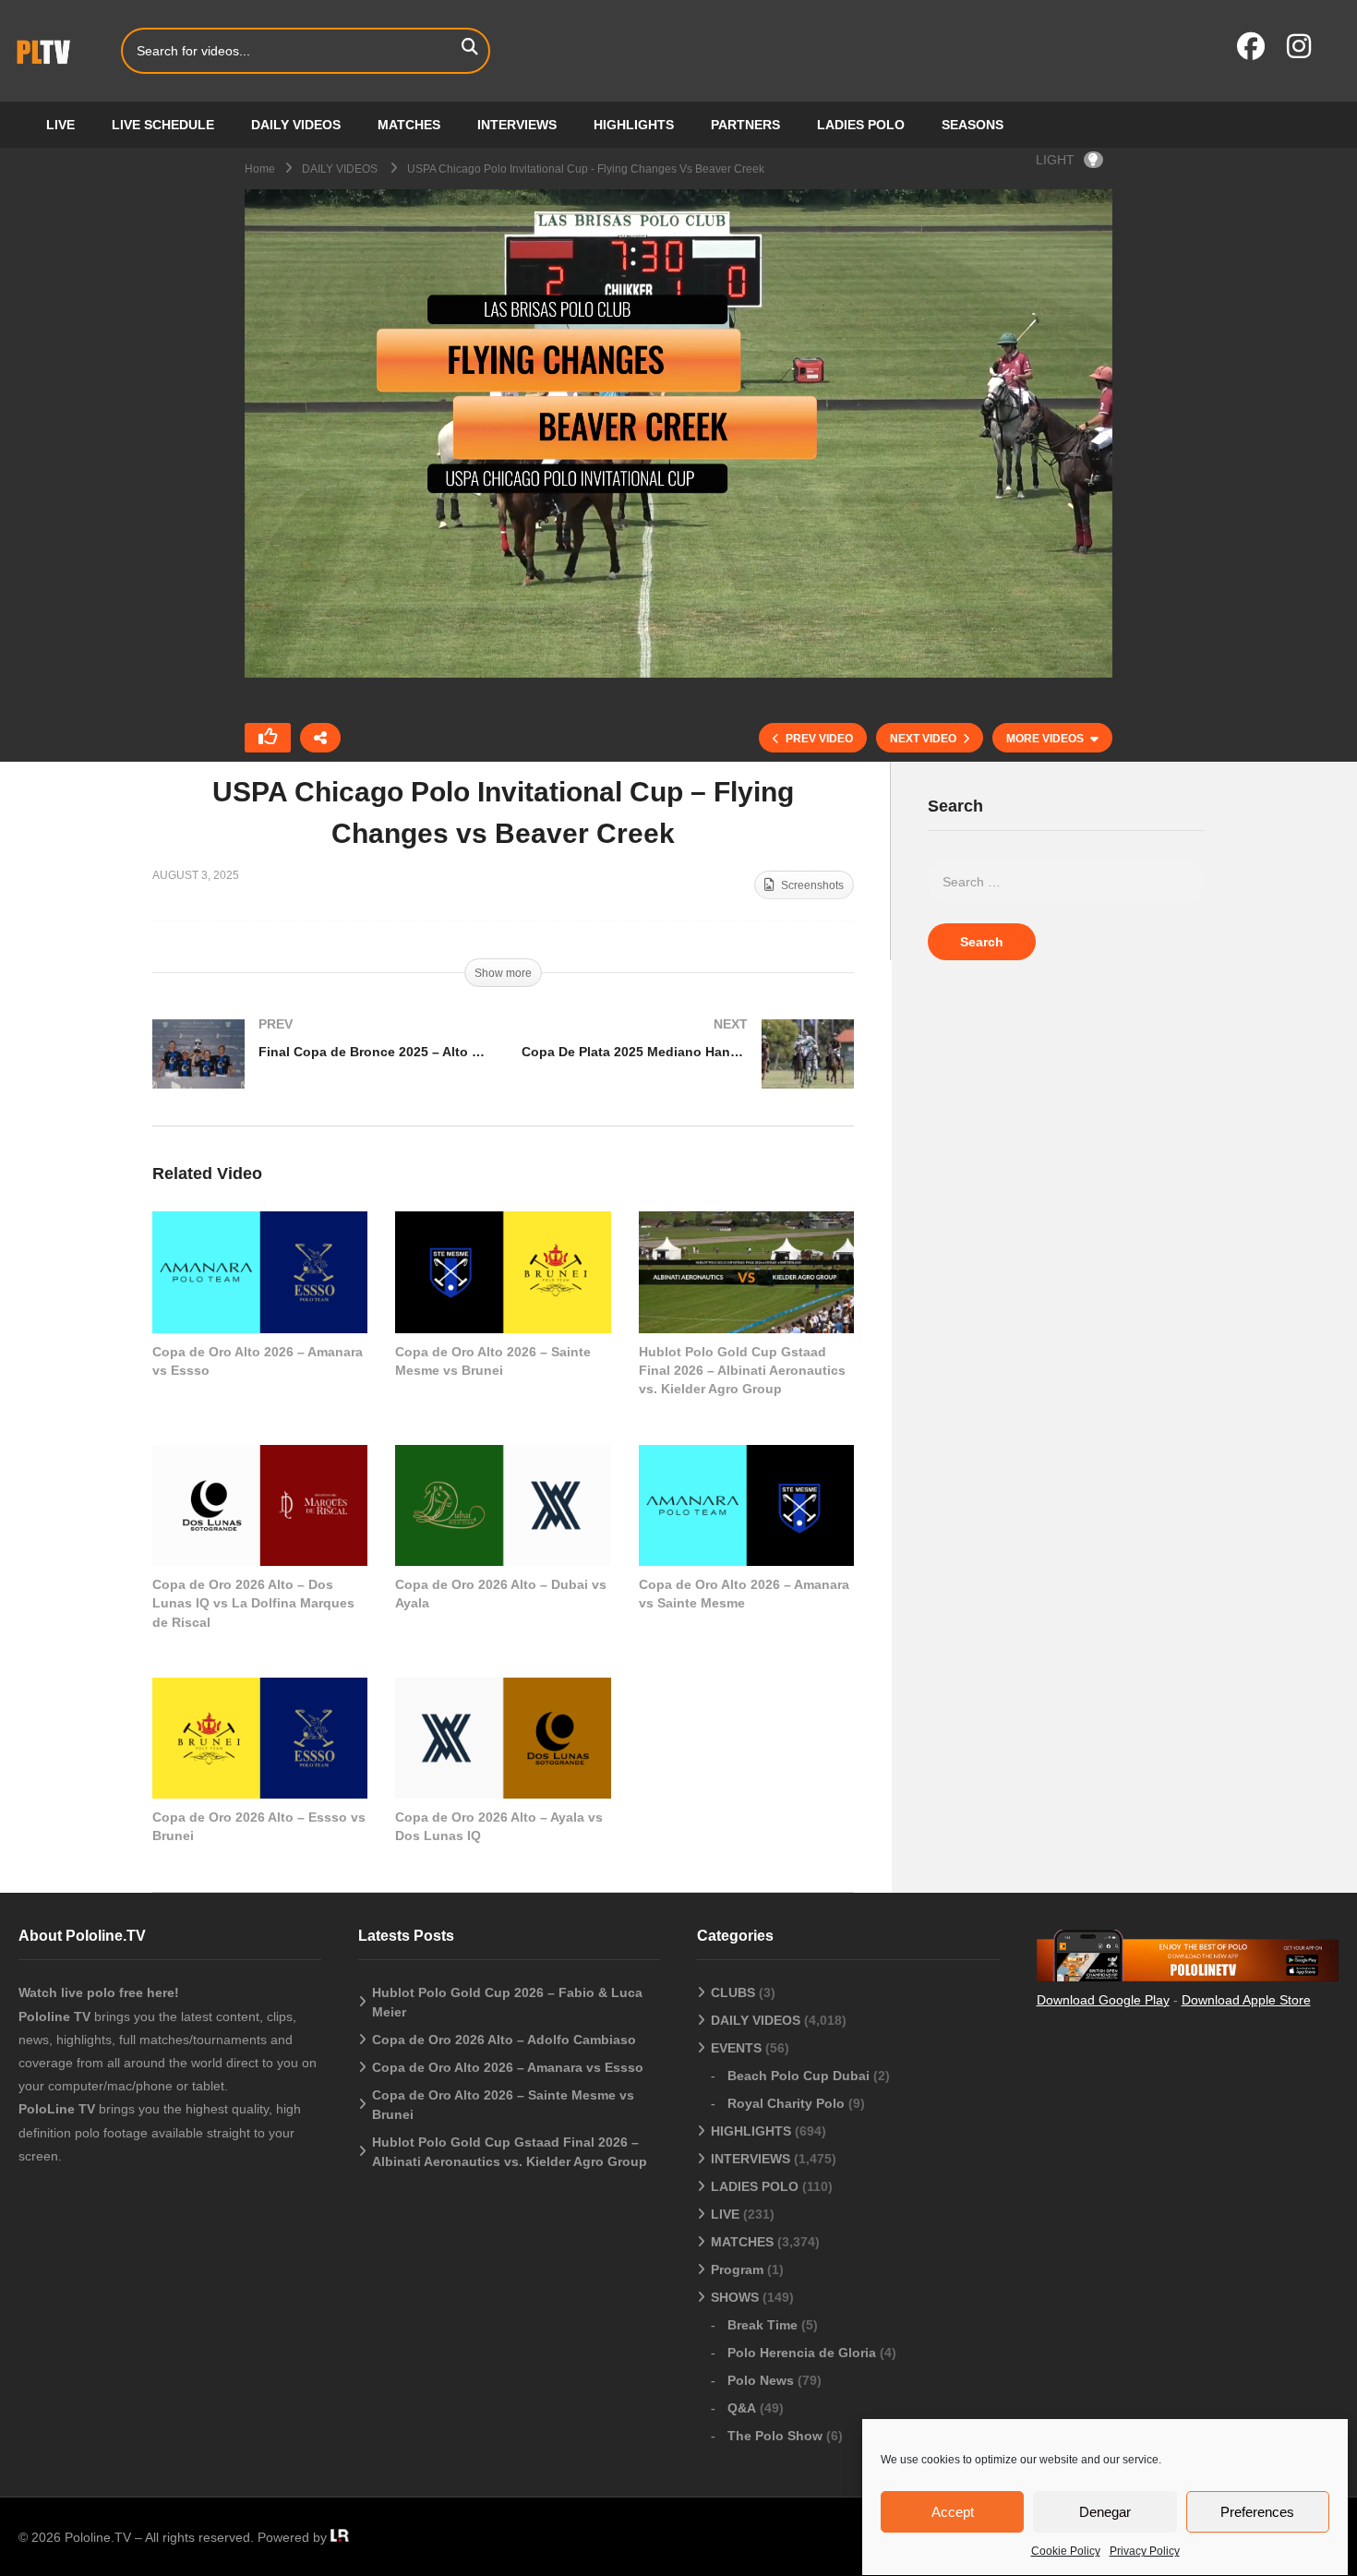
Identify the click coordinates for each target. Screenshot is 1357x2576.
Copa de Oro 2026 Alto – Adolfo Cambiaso (504, 2040)
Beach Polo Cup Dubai (799, 2076)
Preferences (1257, 2512)
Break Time (763, 2325)
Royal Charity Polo (786, 2103)
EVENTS (736, 2048)
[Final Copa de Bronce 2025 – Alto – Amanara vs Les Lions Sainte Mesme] (318, 1072)
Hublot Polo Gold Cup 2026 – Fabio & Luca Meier (507, 2002)
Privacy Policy (1145, 2551)
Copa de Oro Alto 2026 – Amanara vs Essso (508, 2067)
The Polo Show (775, 2436)
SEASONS (973, 125)
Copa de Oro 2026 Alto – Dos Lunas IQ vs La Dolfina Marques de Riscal (253, 1603)
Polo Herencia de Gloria (802, 2353)
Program (737, 2269)
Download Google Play (1103, 2000)
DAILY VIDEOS (296, 125)
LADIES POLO (861, 125)
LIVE (60, 125)
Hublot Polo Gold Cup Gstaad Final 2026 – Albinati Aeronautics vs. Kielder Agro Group (742, 1371)
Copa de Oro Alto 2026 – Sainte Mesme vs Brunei (503, 2105)
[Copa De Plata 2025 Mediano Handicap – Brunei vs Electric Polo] (688, 1072)
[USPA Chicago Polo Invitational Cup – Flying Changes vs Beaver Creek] (260, 1272)
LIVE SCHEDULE (163, 125)
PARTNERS (745, 125)
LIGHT (1055, 160)
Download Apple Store (1246, 2000)
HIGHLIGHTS (634, 125)
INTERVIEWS (517, 125)
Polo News (761, 2380)
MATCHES (409, 125)
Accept (953, 2512)
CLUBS (733, 1992)
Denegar (1105, 2512)
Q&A (742, 2408)
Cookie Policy (1066, 2551)
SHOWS (735, 2297)
